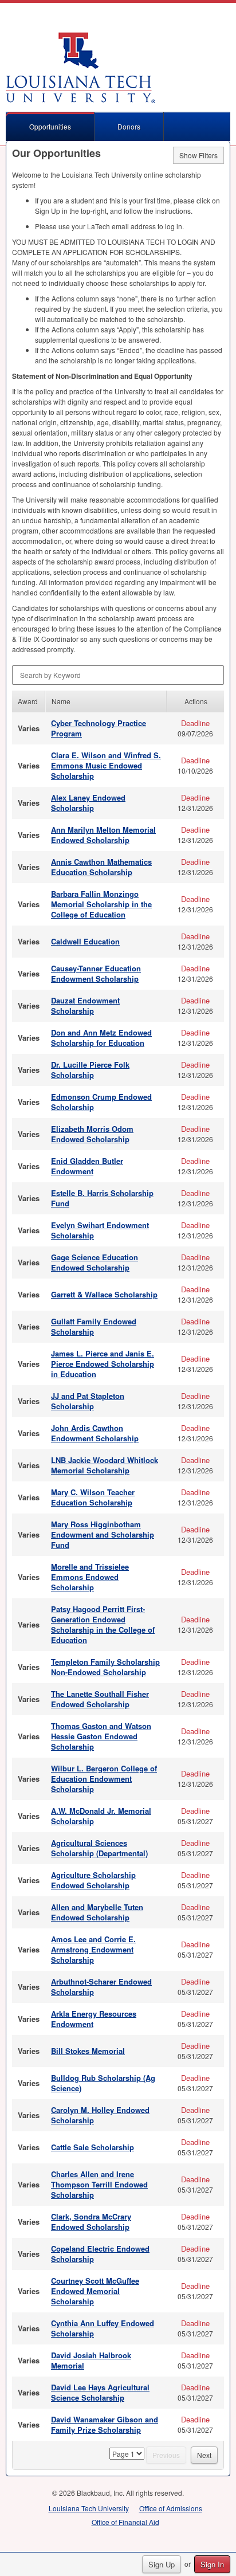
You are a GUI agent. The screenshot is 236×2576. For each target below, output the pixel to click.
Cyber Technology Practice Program (99, 728)
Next (204, 2455)
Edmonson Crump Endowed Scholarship (101, 1102)
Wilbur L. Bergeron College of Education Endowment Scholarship (104, 1779)
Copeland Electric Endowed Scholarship (100, 2254)
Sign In (212, 2564)
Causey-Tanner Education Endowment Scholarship (96, 973)
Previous (166, 2455)
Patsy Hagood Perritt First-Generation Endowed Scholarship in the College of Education (103, 1624)
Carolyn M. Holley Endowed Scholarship (100, 2115)
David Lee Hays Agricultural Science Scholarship (100, 2392)
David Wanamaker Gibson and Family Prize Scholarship (105, 2424)
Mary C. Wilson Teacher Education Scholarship (93, 1497)
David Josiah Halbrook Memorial (91, 2360)
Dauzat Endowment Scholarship (85, 1005)
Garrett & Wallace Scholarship (104, 1294)
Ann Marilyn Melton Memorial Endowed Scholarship (103, 835)
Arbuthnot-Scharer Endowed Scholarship (101, 1987)
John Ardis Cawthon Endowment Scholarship (95, 1433)
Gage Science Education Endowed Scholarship (95, 1262)
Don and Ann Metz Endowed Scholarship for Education (101, 1038)
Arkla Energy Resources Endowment (94, 2019)
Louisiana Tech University (89, 2508)
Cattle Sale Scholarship (93, 2147)
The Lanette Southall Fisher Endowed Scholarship (100, 1699)
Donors (129, 126)
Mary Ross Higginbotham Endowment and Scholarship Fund (103, 1534)
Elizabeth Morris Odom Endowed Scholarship (92, 1134)
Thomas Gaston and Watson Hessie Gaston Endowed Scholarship (101, 1736)
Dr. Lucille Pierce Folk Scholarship (90, 1070)
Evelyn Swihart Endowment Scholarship (100, 1230)
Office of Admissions (171, 2508)
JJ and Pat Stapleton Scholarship (88, 1401)
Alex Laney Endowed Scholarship (88, 803)
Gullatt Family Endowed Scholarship (94, 1326)
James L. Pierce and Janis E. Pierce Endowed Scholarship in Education (103, 1364)
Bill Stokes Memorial (88, 2051)
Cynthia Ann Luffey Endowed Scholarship (103, 2328)
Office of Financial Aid (125, 2522)
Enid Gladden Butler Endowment (87, 1166)
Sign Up (162, 2564)
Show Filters (198, 155)
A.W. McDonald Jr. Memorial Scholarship (101, 1816)
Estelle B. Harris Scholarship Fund (102, 1198)
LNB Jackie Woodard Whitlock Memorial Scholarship (105, 1465)
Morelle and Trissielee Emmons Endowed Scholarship (90, 1577)
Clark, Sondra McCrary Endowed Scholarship (91, 2222)
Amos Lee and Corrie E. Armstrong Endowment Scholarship (93, 1949)
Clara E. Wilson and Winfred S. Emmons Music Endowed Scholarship (106, 765)
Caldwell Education (85, 941)
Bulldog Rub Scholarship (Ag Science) (103, 2083)
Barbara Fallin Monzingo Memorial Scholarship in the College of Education (101, 904)
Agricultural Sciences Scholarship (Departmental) (99, 1848)
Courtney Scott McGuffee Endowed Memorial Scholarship (95, 2291)
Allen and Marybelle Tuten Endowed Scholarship (97, 1912)
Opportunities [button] (50, 126)
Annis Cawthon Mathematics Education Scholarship (101, 867)
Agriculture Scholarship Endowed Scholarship (93, 1880)
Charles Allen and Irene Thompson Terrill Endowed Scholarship (99, 2184)
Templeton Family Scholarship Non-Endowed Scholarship (105, 1667)
